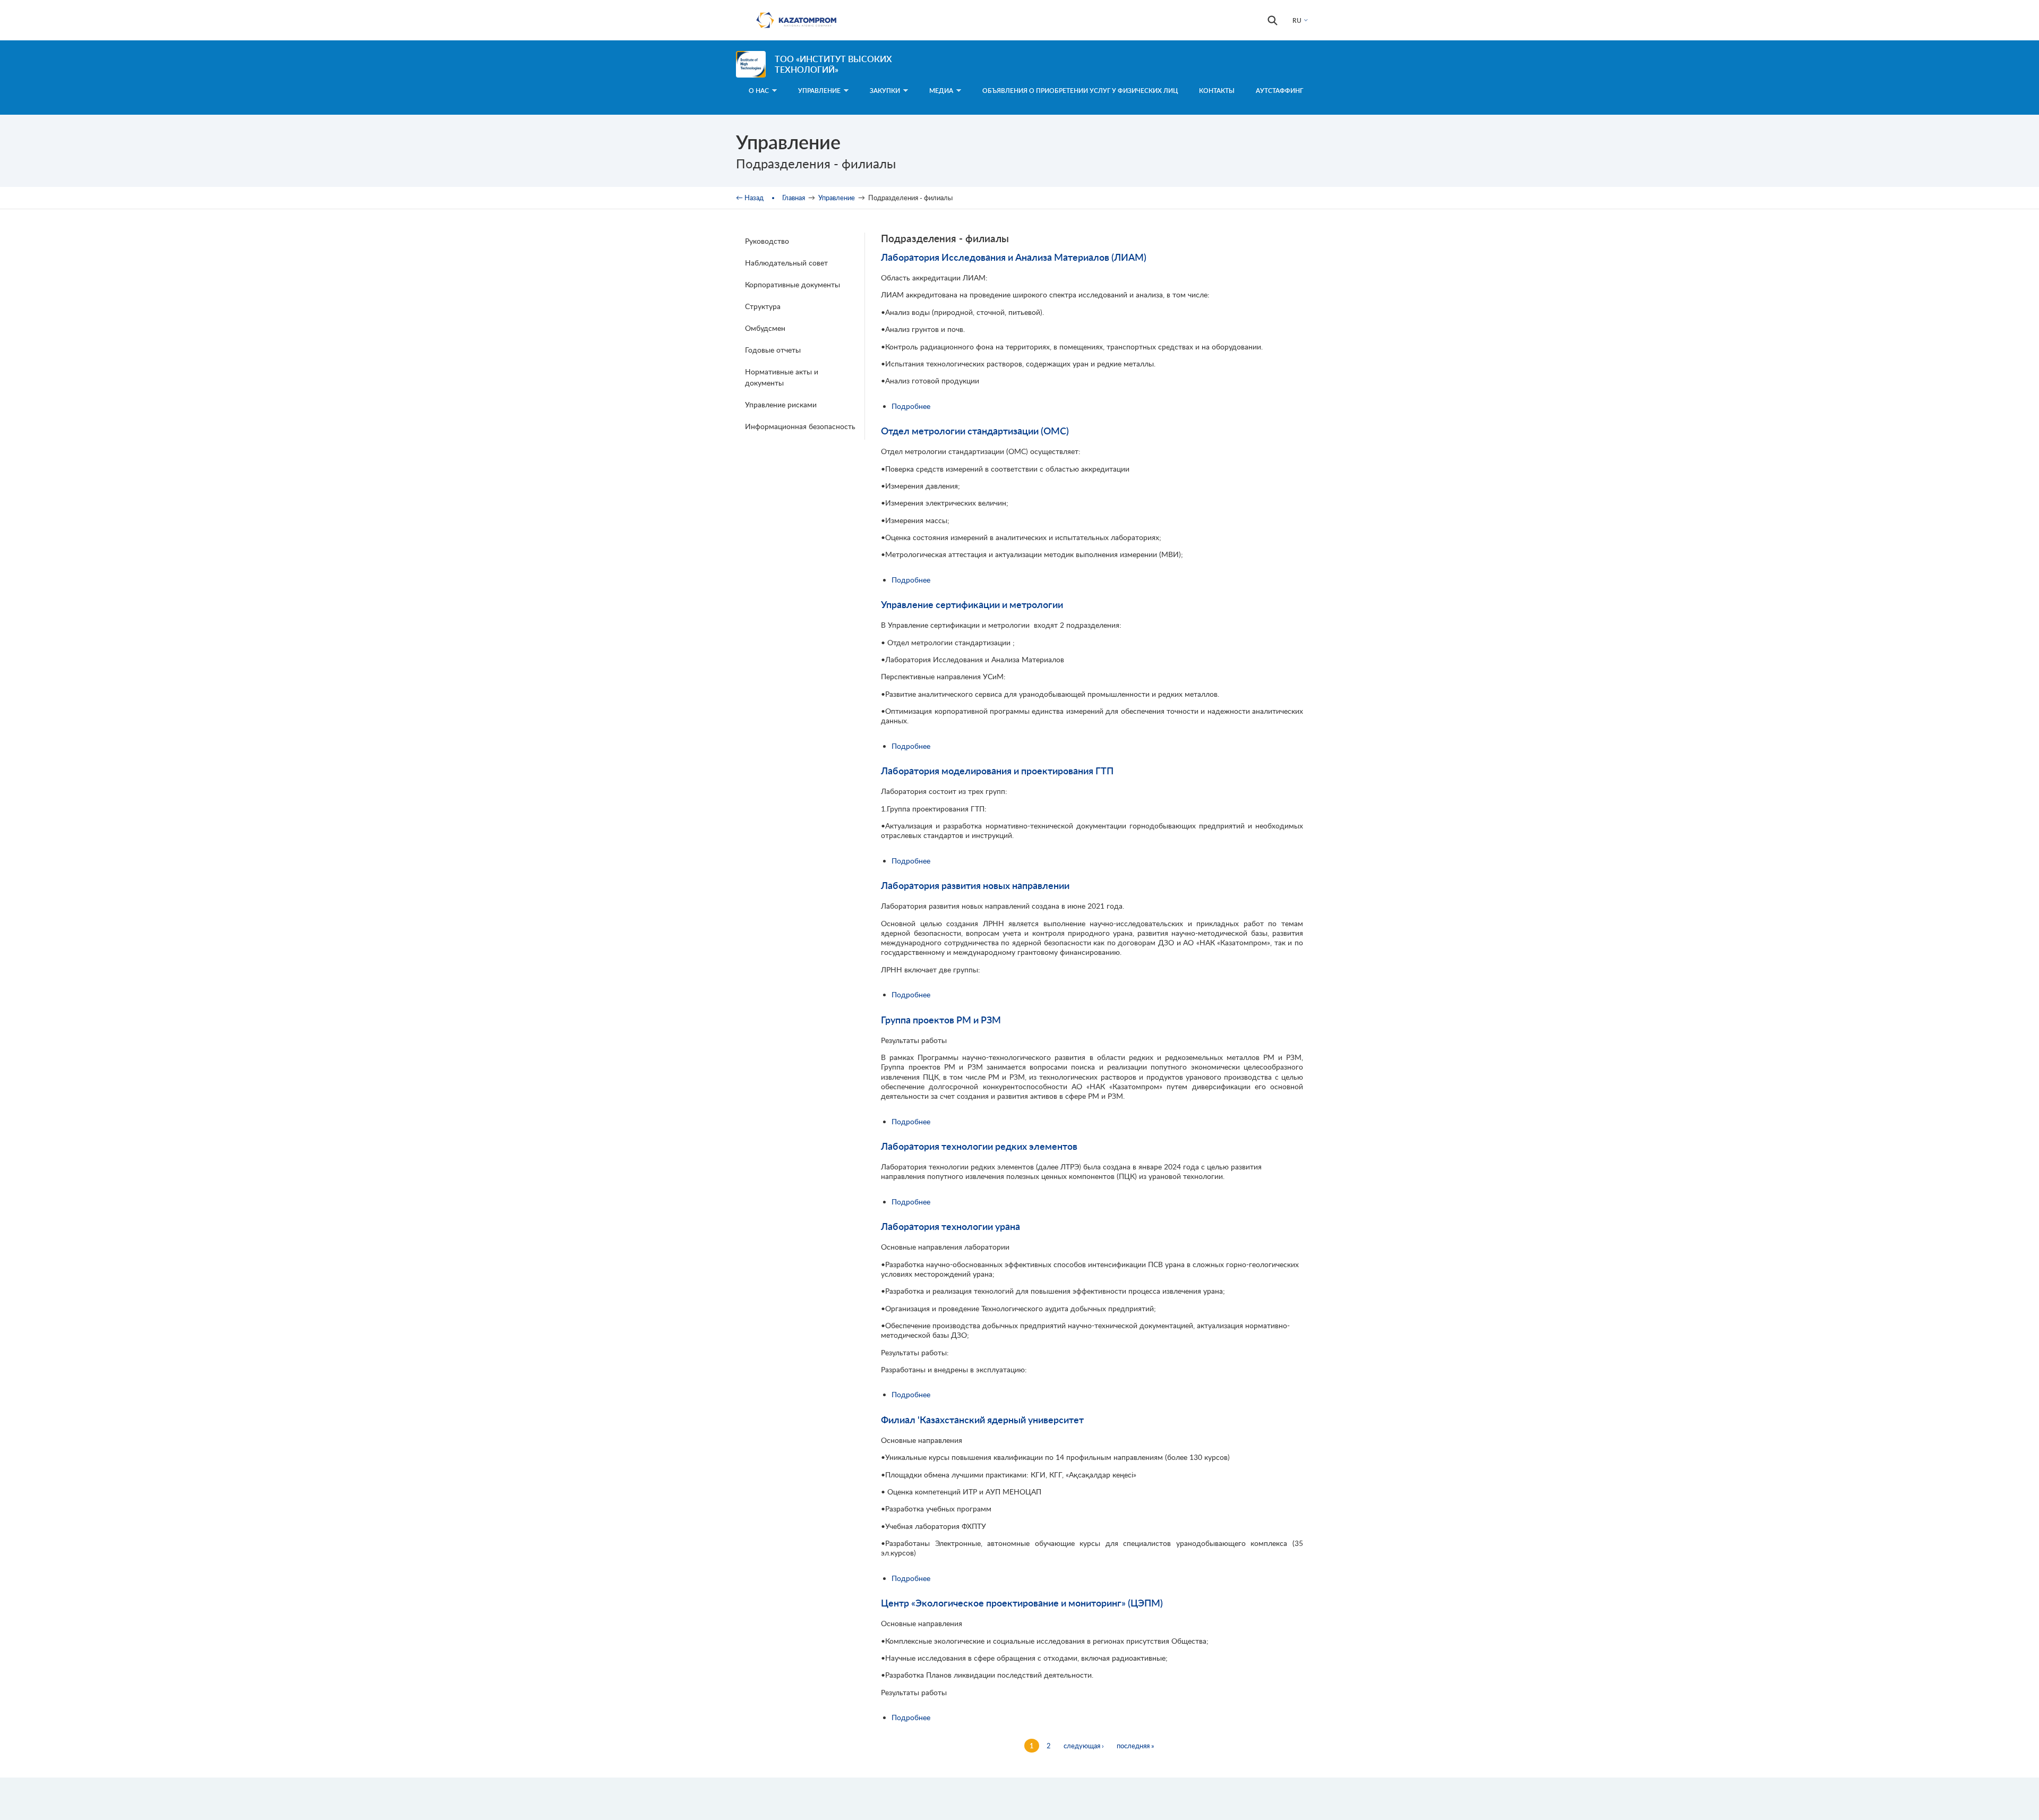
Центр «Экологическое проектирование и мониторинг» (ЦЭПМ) (1022, 1603)
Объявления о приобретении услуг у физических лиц (1080, 91)
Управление (837, 198)
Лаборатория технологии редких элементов (979, 1146)
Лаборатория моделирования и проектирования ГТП (997, 771)
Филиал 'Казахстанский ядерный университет (982, 1420)
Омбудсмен (765, 328)
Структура (763, 306)
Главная (794, 198)
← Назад (750, 198)
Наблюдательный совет (786, 263)
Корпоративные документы (793, 284)
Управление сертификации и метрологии (972, 604)
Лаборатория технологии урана (950, 1226)
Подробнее (911, 406)
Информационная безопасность (800, 426)
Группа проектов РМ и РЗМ (941, 1020)
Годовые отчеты (773, 350)
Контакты (1217, 91)
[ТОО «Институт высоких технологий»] (751, 64)
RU (1297, 20)
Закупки (885, 91)
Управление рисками (781, 404)
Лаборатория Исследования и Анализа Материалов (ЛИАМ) (1014, 257)
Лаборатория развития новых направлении (975, 885)
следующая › (1084, 1746)
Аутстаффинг (1279, 91)
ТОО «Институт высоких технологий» (833, 64)
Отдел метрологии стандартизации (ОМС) (975, 431)
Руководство (767, 241)
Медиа (941, 91)
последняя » (1136, 1746)
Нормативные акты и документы (782, 377)
